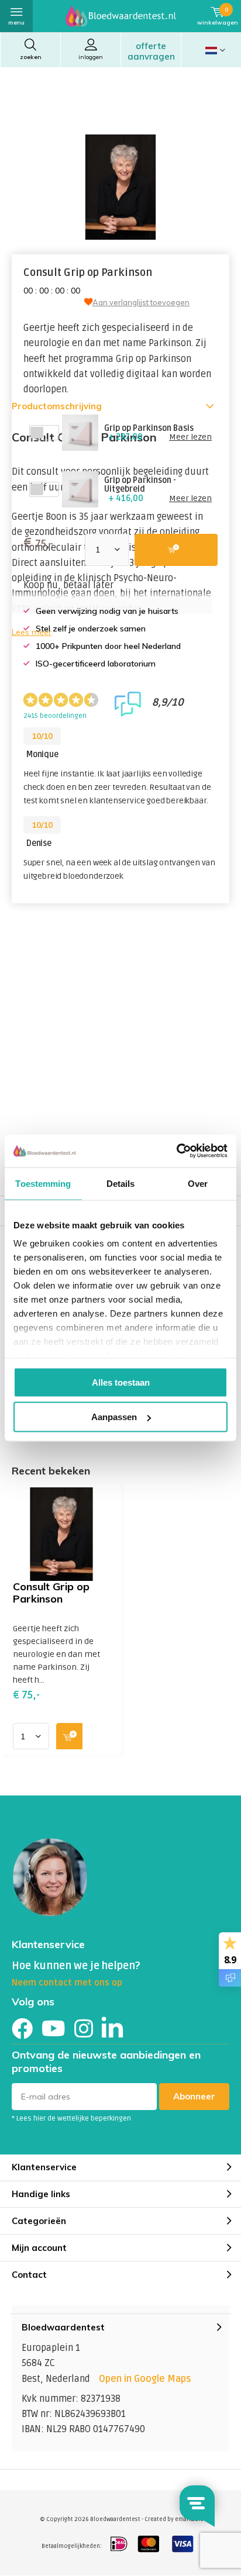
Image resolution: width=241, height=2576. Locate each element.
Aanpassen (114, 1417)
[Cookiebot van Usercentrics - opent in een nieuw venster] (176, 1151)
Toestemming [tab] (43, 1183)
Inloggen (91, 57)
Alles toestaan (121, 1382)
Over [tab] (198, 1183)
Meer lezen (190, 437)
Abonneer (194, 2096)
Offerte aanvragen (151, 51)
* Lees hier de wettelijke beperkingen (71, 2119)
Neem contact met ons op (67, 1983)
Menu (16, 23)
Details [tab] (121, 1183)
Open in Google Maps (145, 2379)
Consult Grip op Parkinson (51, 1592)
